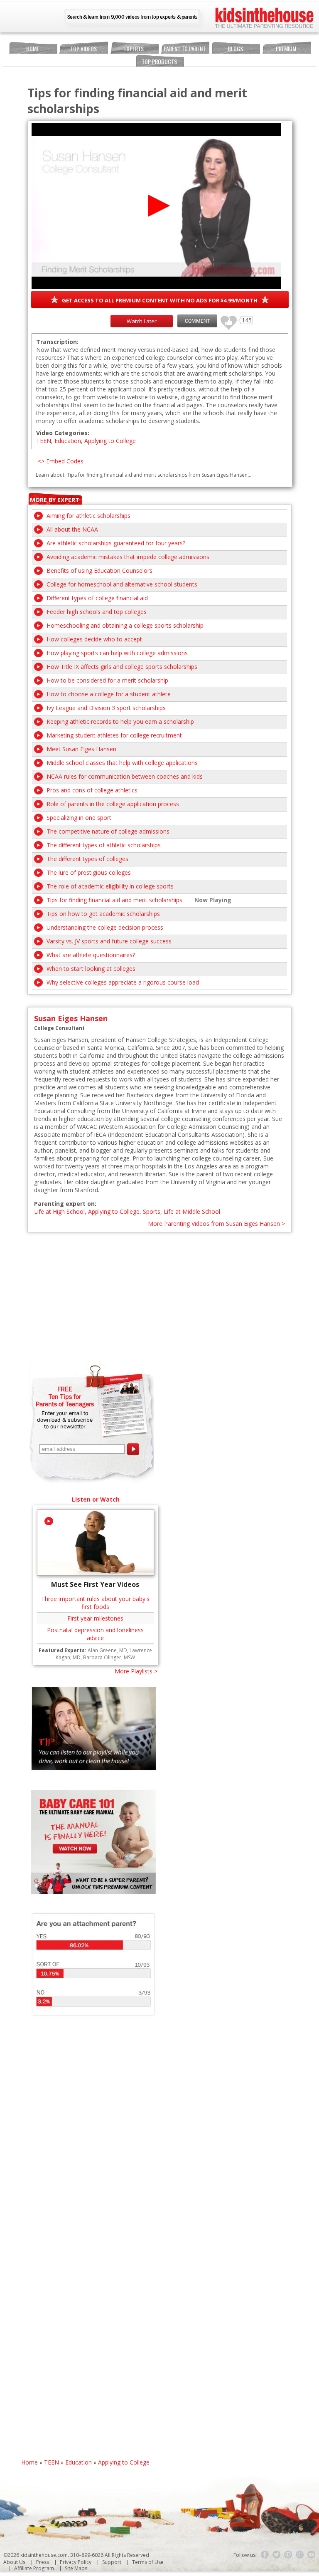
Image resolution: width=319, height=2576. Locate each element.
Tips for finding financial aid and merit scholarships (114, 900)
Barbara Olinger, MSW (109, 1657)
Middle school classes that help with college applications (122, 763)
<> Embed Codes (61, 461)
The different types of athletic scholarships (104, 845)
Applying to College (110, 441)
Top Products (159, 61)
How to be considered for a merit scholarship (107, 680)
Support (112, 2562)
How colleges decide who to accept (94, 639)
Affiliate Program (34, 2568)
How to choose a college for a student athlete (109, 694)
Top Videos (83, 48)
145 (226, 319)
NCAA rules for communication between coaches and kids (125, 776)
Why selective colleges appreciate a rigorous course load (123, 982)
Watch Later (142, 321)
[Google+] (300, 2555)
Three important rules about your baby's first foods (95, 1603)
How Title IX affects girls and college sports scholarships (122, 667)
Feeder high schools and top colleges (97, 612)
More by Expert (55, 500)
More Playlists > (136, 1671)
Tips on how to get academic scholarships (103, 914)
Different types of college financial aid (97, 598)
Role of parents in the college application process (113, 804)
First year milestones (95, 1618)
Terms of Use (148, 2562)
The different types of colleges (87, 859)
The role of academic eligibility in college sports (110, 886)
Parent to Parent (185, 48)
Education (68, 441)
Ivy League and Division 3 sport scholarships (106, 708)
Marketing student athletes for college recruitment (114, 735)
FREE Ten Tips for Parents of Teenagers (65, 1396)
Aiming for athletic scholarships (88, 516)
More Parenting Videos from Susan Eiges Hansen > (216, 1224)
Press (43, 2562)
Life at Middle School (192, 1211)
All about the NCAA (72, 529)
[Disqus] (160, 2138)
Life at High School (59, 1211)
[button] (156, 206)
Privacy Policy (76, 2562)
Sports (152, 1211)
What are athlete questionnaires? (91, 955)
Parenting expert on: (65, 1204)
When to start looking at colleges (91, 969)
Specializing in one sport (79, 818)
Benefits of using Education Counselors (99, 570)
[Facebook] (265, 2555)
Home (33, 48)
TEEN (44, 441)
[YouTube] (312, 2555)
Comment (197, 321)
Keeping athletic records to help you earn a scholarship (120, 721)
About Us (14, 2562)
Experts (134, 48)
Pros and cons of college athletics (92, 790)
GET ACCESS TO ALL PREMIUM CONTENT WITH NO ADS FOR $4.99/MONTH (160, 300)
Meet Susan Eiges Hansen (81, 749)
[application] (156, 206)
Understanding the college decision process (105, 927)
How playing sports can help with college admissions (117, 653)
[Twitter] (277, 2555)
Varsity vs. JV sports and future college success (109, 941)
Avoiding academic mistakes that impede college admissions (128, 557)
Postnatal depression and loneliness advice (95, 1634)
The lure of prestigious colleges (89, 872)
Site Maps (76, 2568)
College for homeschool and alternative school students (122, 584)
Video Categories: (63, 433)
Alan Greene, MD (107, 1650)
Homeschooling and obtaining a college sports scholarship (125, 625)
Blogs (235, 48)
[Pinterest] (288, 2555)
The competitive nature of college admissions (108, 831)
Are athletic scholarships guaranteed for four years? (116, 543)
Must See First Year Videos (95, 1584)
